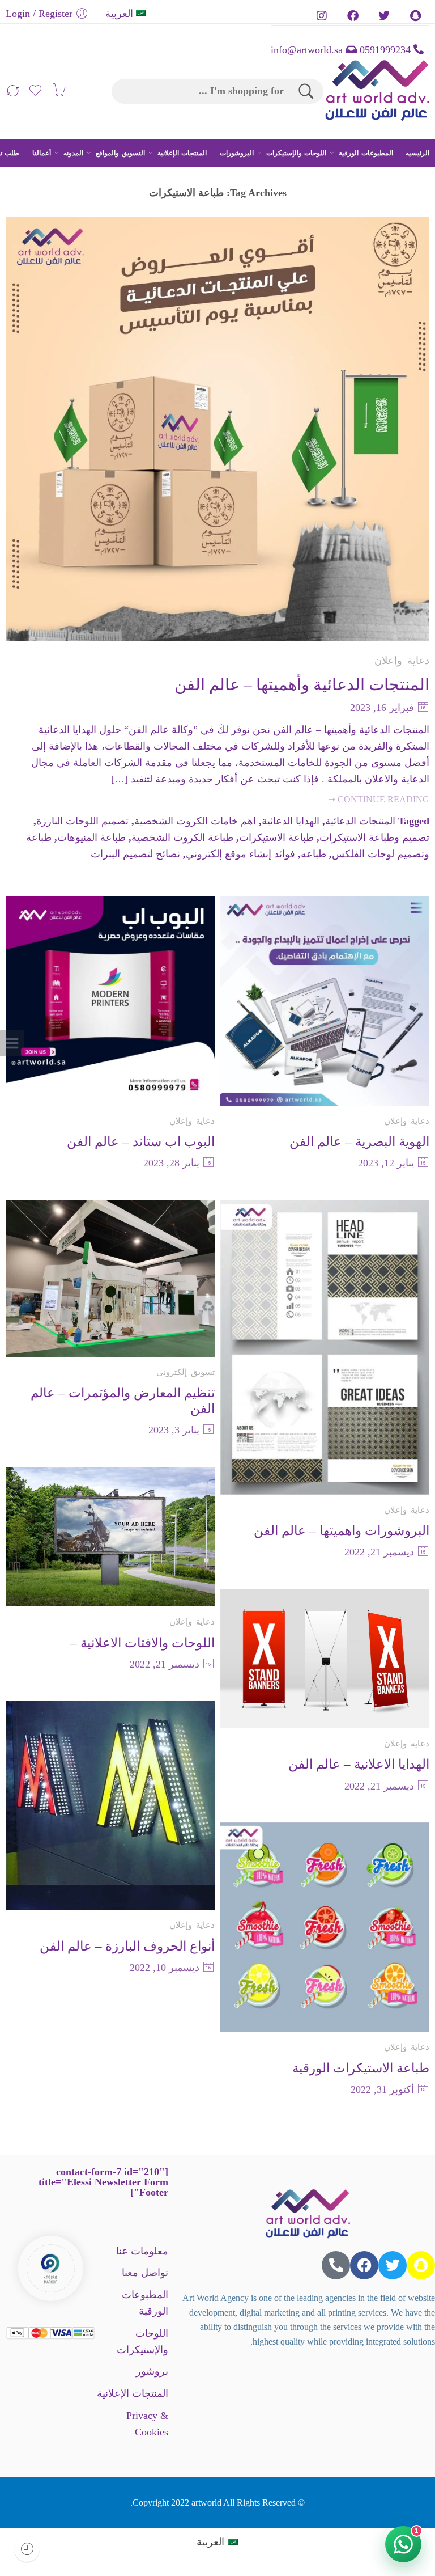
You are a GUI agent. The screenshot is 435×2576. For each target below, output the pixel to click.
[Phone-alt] (336, 2265)
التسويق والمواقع (120, 153)
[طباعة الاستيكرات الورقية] (325, 1927)
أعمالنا (42, 153)
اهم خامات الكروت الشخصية (195, 821)
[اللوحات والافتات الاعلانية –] (110, 1537)
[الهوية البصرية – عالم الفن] (325, 1001)
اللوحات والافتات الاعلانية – (142, 1643)
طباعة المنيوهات (91, 837)
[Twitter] (393, 2265)
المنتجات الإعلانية (182, 153)
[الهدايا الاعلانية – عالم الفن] (325, 1659)
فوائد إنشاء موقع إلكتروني (240, 854)
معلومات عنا (142, 2251)
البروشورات (237, 153)
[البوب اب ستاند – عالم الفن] (110, 1001)
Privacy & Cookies (147, 2424)
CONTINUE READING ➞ (379, 800)
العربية (119, 14)
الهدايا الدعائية (291, 821)
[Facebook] (364, 2265)
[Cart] (59, 91)
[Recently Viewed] (27, 2549)
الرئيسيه (417, 153)
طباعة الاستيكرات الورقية (361, 2068)
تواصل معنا (145, 2273)
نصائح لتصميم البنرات (135, 854)
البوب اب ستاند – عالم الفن (141, 1141)
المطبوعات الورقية (366, 153)
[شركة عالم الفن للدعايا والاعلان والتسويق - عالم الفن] (377, 91)
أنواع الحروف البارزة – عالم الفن (127, 1946)
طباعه (314, 854)
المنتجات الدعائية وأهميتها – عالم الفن (302, 684)
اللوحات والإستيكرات (296, 153)
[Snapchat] (421, 2265)
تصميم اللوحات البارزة (82, 821)
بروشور (152, 2371)
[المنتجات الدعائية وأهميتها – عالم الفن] (217, 429)
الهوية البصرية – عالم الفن (359, 1141)
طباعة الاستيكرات (276, 837)
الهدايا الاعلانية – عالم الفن (359, 1764)
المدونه (73, 153)
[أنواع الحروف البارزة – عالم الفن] (110, 1805)
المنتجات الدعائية (360, 821)
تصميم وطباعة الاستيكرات (374, 837)
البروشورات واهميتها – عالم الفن (342, 1530)
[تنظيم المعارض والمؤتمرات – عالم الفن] (110, 1278)
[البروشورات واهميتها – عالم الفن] (325, 1347)
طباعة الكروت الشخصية (182, 837)
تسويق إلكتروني (185, 1372)
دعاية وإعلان (402, 661)
